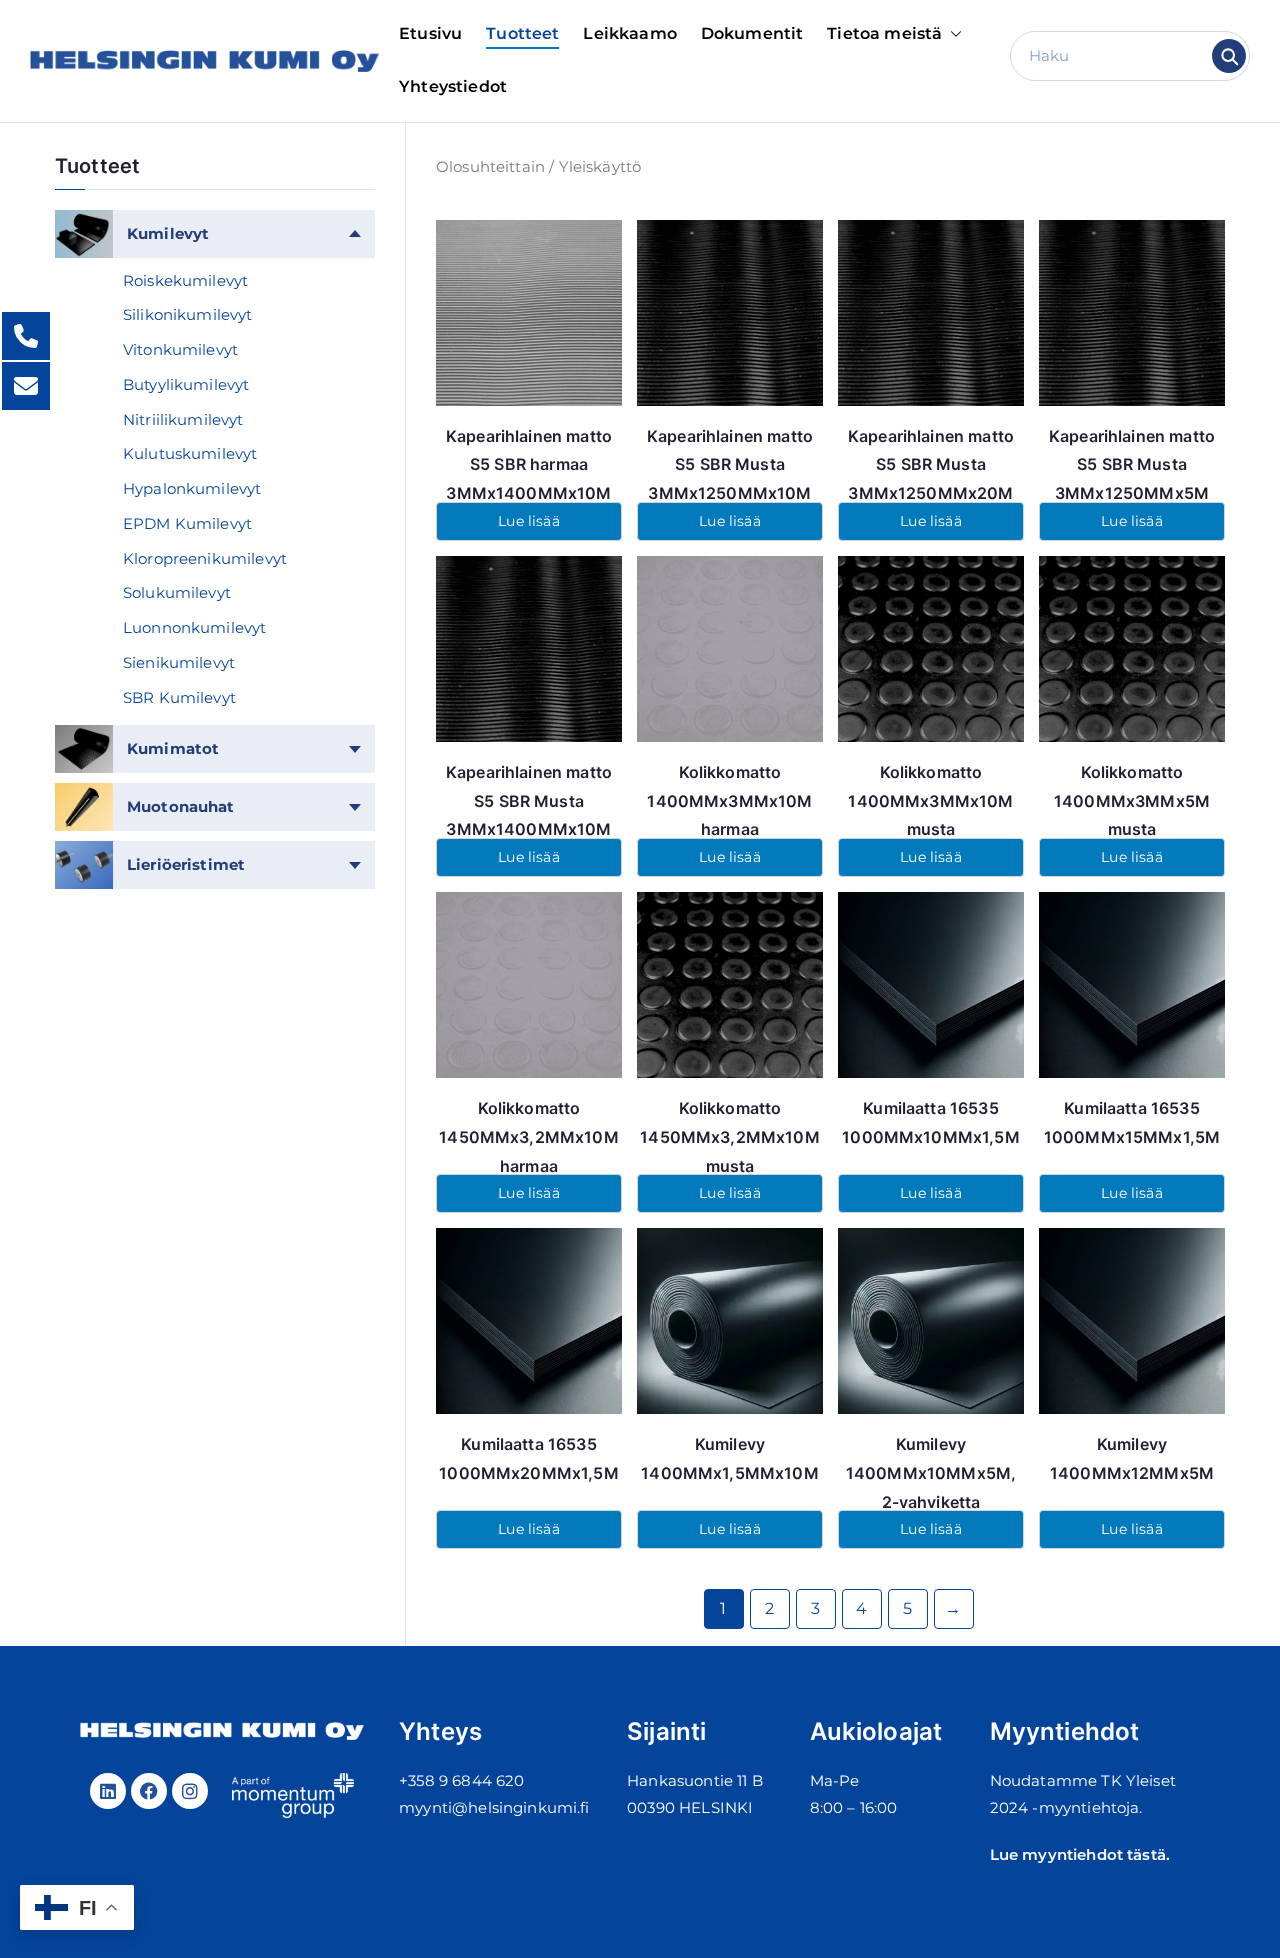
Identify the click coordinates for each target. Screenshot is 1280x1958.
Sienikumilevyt (179, 662)
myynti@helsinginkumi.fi (494, 1807)
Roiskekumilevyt (185, 280)
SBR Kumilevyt (179, 697)
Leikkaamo (629, 33)
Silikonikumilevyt (188, 314)
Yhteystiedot (453, 86)
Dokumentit (752, 33)
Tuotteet (522, 33)
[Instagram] (190, 1791)
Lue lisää (528, 521)
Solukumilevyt (177, 592)
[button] (952, 34)
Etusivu (430, 33)
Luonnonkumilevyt (194, 627)
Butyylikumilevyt (186, 384)
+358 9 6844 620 (461, 1780)
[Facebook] (149, 1791)
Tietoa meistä (884, 33)
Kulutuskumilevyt (190, 453)
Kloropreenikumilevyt (205, 558)
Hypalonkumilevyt (192, 488)
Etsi (1229, 56)
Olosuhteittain (490, 166)
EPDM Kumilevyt (187, 523)
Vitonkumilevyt (180, 349)
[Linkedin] (108, 1791)
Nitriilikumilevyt (183, 419)
